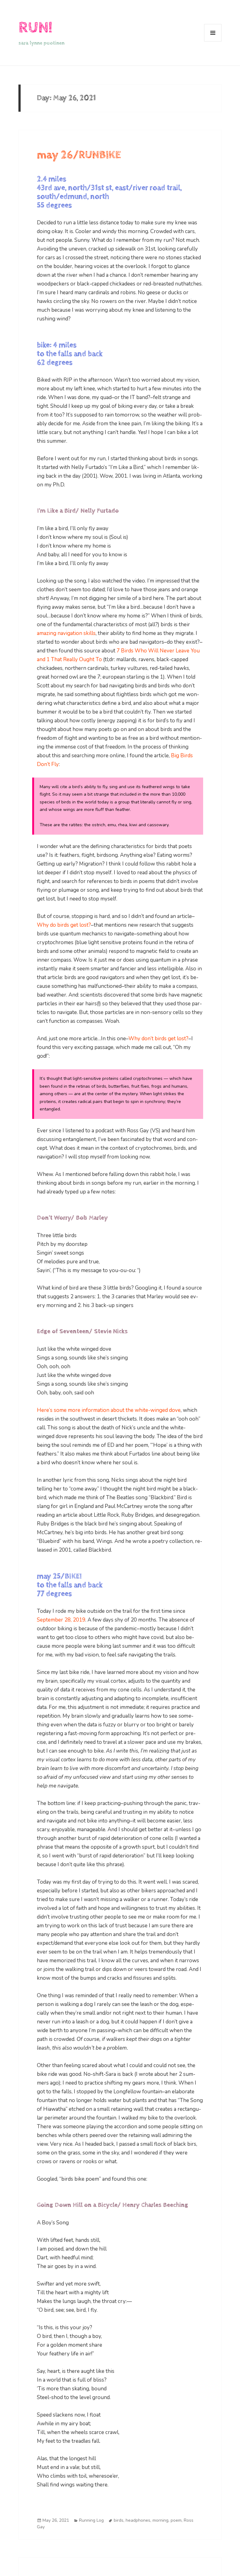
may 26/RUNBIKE (79, 155)
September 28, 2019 (61, 1620)
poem (176, 2520)
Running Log (91, 2520)
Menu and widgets (213, 41)
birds (119, 2520)
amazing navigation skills (66, 633)
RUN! (35, 28)
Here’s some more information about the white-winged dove (109, 1410)
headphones (138, 2520)
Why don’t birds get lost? (158, 1039)
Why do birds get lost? (64, 925)
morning (160, 2520)
